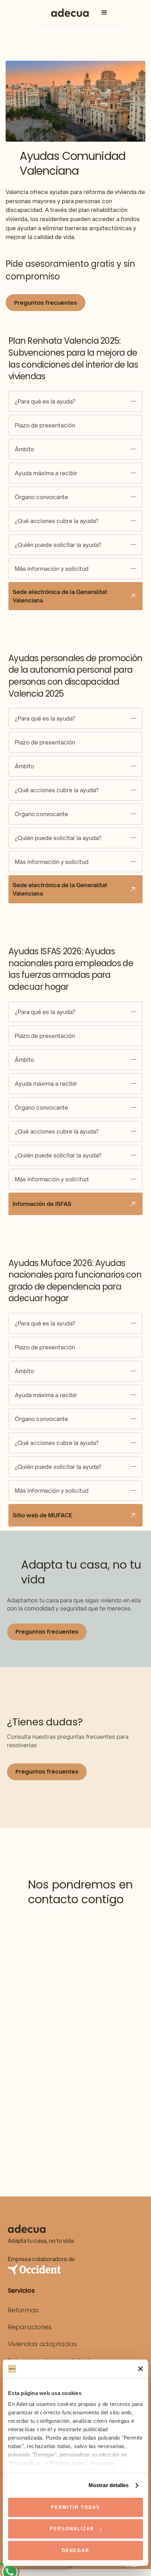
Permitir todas (75, 2507)
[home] (68, 13)
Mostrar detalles (109, 2485)
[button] (104, 13)
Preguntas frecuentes (45, 303)
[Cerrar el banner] (140, 2369)
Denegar (75, 2551)
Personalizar (72, 2529)
